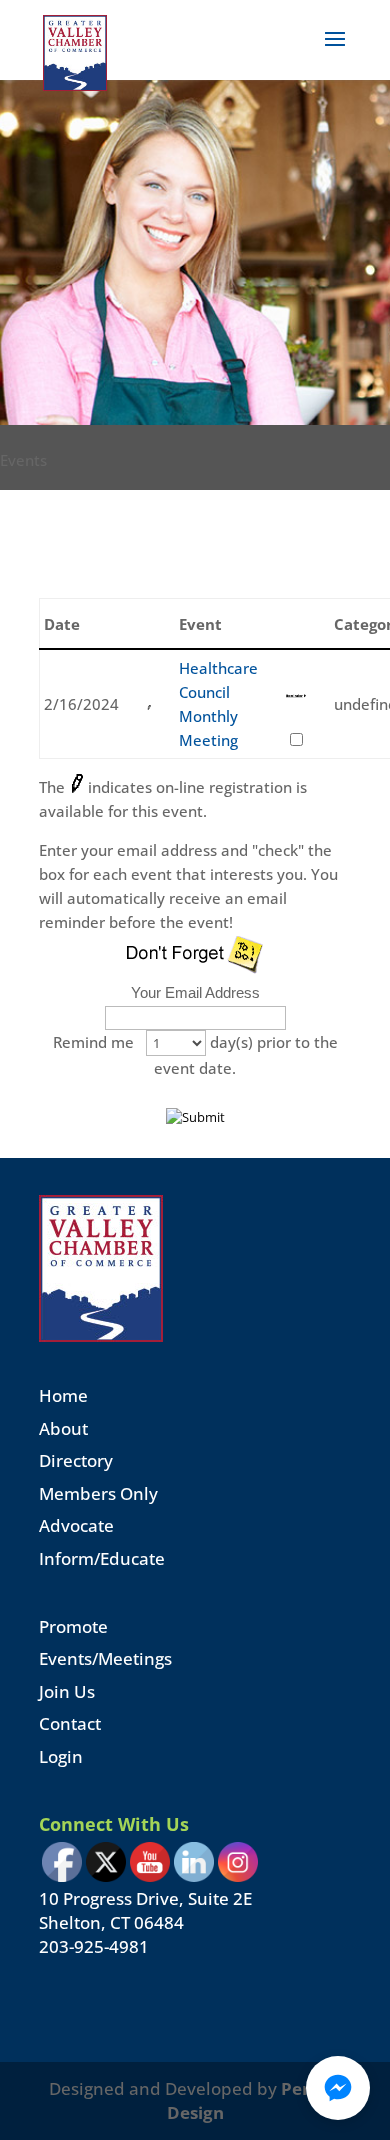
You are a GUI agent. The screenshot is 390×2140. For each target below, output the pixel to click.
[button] (338, 2088)
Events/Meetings (105, 1658)
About (63, 1428)
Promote (73, 1626)
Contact (70, 1723)
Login (61, 1756)
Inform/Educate (102, 1558)
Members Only (98, 1493)
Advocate (76, 1525)
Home (63, 1395)
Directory (76, 1460)
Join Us (67, 1691)
